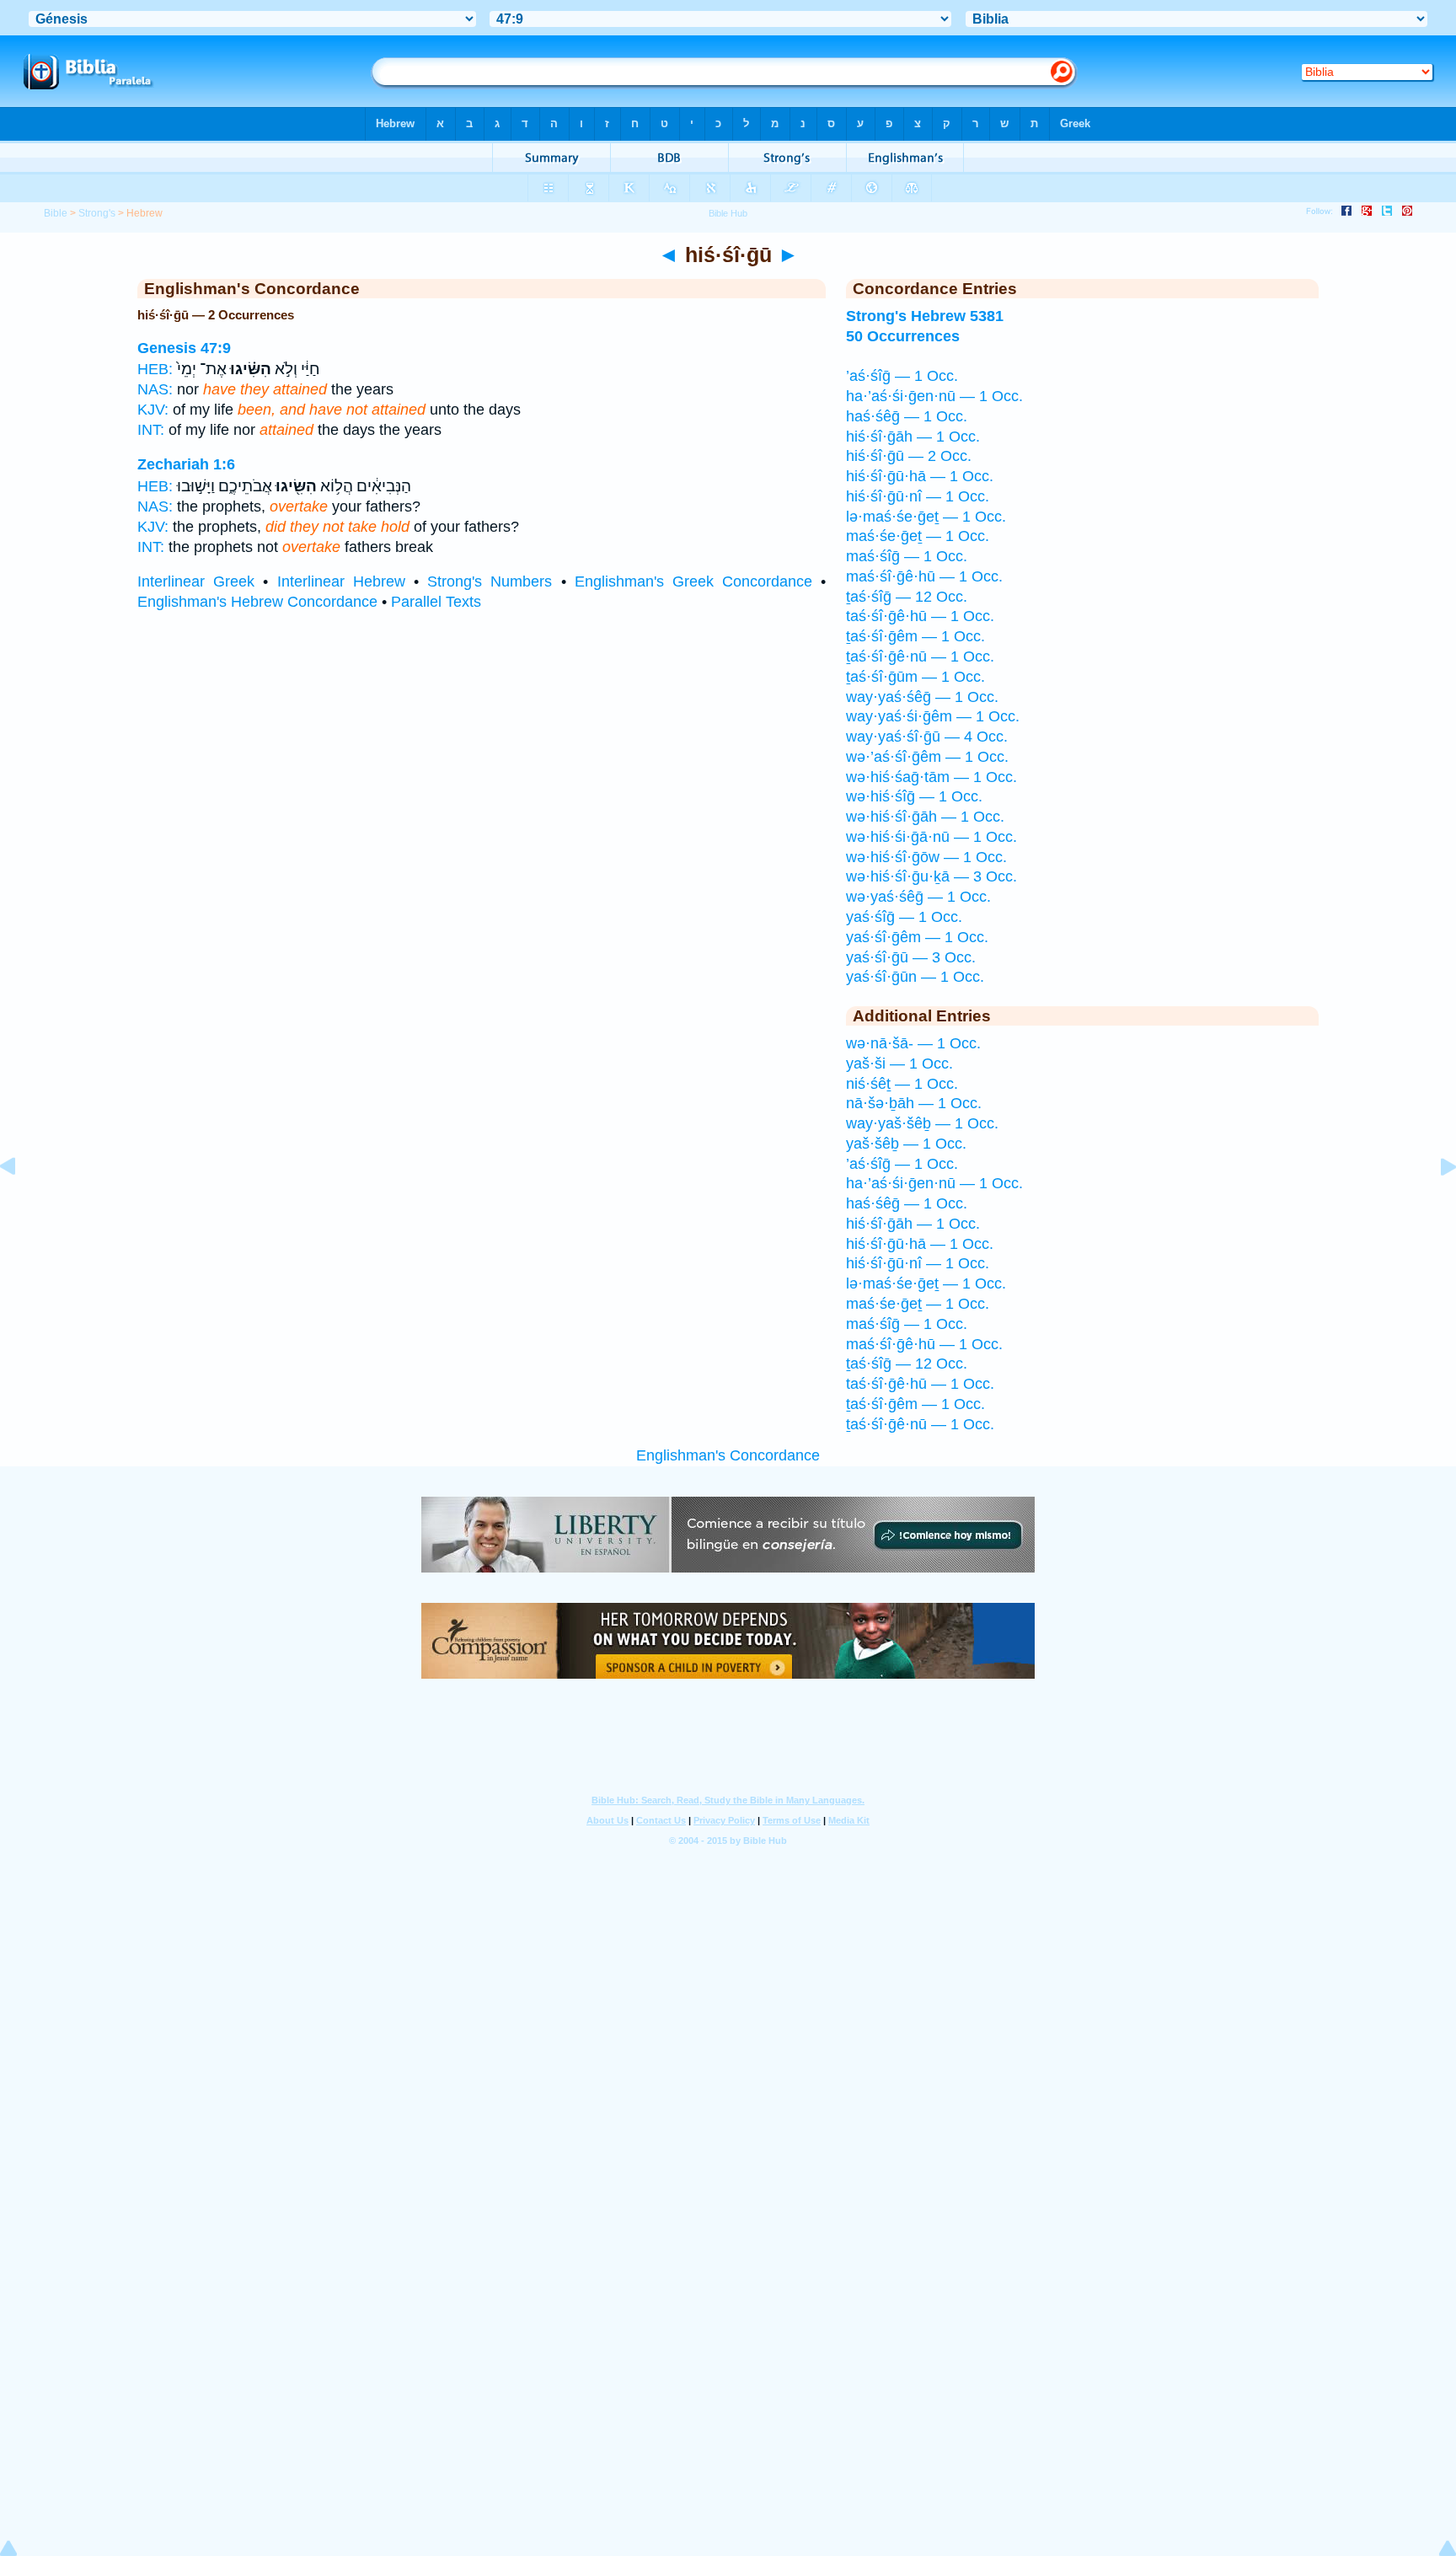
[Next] (1435, 1204)
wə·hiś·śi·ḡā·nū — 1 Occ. (931, 837)
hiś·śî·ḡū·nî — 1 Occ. (918, 496)
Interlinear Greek (196, 581)
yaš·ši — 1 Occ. (899, 1064)
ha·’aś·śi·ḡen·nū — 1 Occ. (934, 396)
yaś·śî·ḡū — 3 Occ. (911, 957)
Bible (56, 213)
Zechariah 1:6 (186, 464)
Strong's (97, 213)
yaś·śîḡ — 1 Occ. (904, 917)
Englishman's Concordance (728, 1455)
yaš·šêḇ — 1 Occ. (906, 1144)
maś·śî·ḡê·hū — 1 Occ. (924, 576)
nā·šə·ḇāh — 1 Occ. (914, 1103)
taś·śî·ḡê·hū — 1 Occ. (920, 616)
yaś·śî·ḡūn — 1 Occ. (915, 977)
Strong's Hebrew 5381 (925, 316)
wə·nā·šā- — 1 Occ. (913, 1043)
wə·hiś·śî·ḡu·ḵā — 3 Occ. (931, 876)
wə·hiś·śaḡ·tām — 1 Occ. (931, 777)
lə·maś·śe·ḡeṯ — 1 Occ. (926, 517)
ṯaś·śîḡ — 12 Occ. (907, 597)
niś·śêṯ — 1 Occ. (902, 1084)
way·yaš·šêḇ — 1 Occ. (922, 1123)
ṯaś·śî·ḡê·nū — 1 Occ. (920, 656)
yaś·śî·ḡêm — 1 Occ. (917, 937)
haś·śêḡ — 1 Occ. (907, 416)
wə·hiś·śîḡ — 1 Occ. (914, 796)
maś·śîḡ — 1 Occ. (907, 556)
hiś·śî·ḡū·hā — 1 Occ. (920, 476)
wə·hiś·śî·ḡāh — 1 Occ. (925, 817)
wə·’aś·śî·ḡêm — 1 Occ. (927, 757)
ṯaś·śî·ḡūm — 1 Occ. (915, 677)
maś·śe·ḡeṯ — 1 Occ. (918, 536)
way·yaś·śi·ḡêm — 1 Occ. (933, 716)
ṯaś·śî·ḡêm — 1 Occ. (915, 636)
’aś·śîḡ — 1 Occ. (902, 376)
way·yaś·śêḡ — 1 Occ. (922, 697)
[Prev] (21, 1204)
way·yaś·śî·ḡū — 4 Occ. (927, 737)
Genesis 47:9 (184, 348)
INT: (151, 430)
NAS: (155, 389)
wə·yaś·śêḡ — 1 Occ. (918, 897)
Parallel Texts (436, 602)
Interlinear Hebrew (341, 581)
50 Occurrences (903, 336)
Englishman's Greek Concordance (693, 581)
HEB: (155, 369)
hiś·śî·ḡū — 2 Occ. (909, 456)
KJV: (153, 410)
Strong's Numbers (490, 581)
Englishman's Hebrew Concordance (257, 602)
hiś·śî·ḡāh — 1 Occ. (913, 437)
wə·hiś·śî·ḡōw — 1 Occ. (926, 857)
